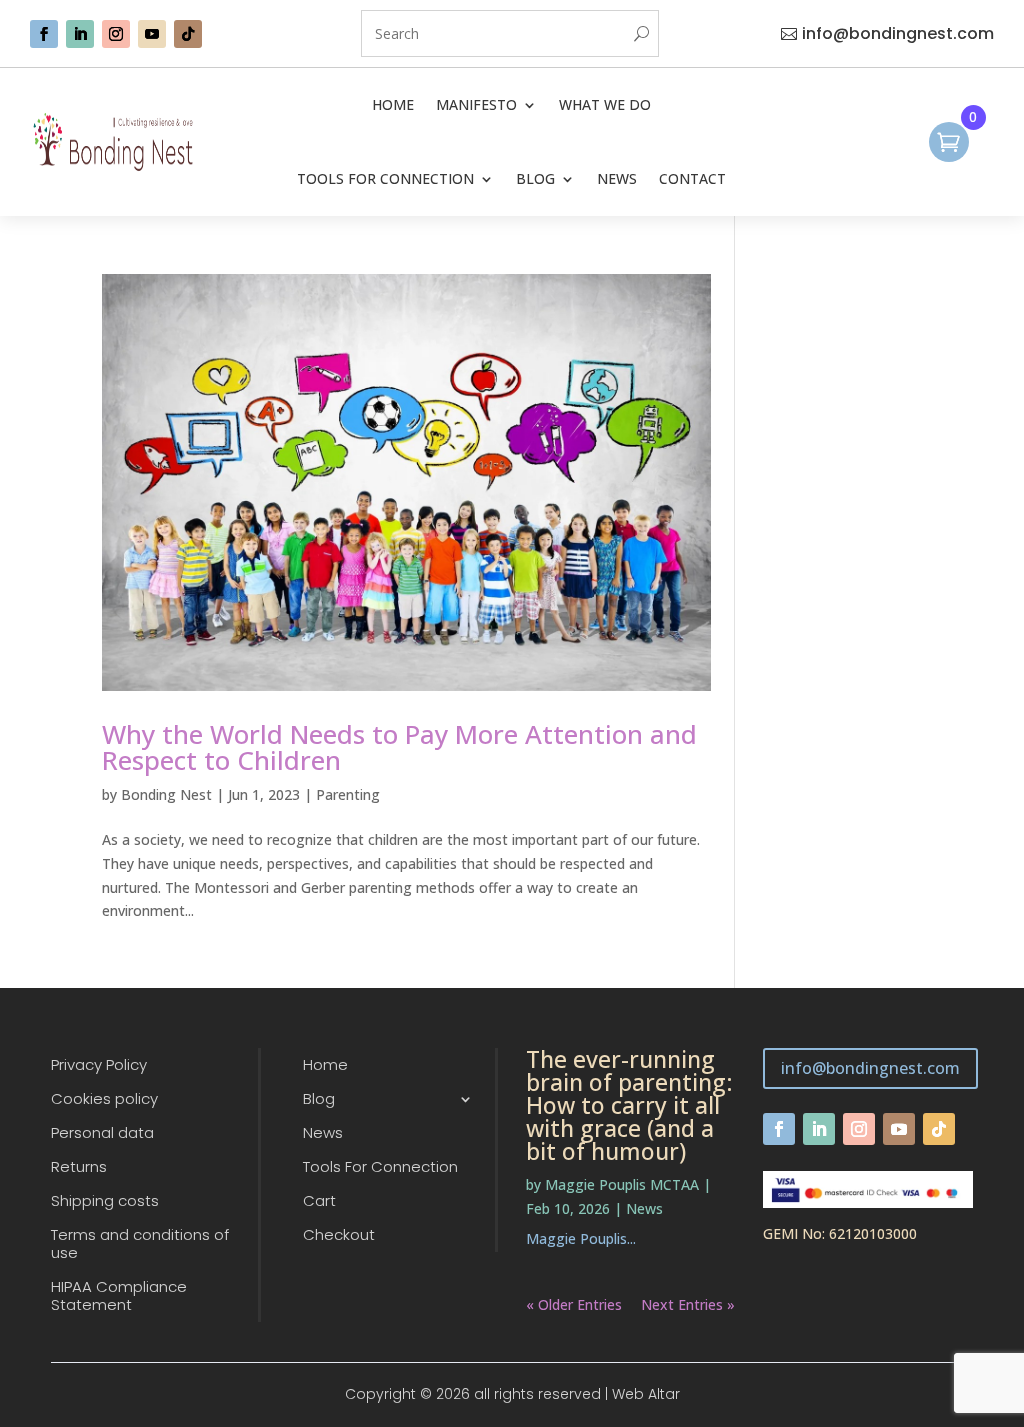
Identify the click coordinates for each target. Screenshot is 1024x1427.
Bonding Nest (166, 794)
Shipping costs (105, 1201)
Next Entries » (688, 1304)
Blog (319, 1099)
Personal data (102, 1133)
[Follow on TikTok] (188, 34)
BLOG (535, 178)
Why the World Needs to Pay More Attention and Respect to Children (399, 747)
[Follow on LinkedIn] (80, 34)
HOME (393, 104)
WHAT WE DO (605, 104)
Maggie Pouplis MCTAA (622, 1184)
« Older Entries (574, 1304)
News (323, 1133)
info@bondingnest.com (898, 33)
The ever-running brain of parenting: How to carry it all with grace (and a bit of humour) (629, 1105)
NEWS (617, 178)
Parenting (348, 794)
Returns (79, 1167)
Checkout (339, 1235)
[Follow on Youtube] (152, 34)
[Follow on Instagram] (116, 34)
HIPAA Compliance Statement (119, 1296)
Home (325, 1065)
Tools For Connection (380, 1167)
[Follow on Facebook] (44, 34)
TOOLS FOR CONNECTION (385, 178)
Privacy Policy (99, 1065)
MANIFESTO (476, 104)
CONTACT (692, 178)
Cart (319, 1201)
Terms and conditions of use (140, 1244)
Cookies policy (104, 1099)
